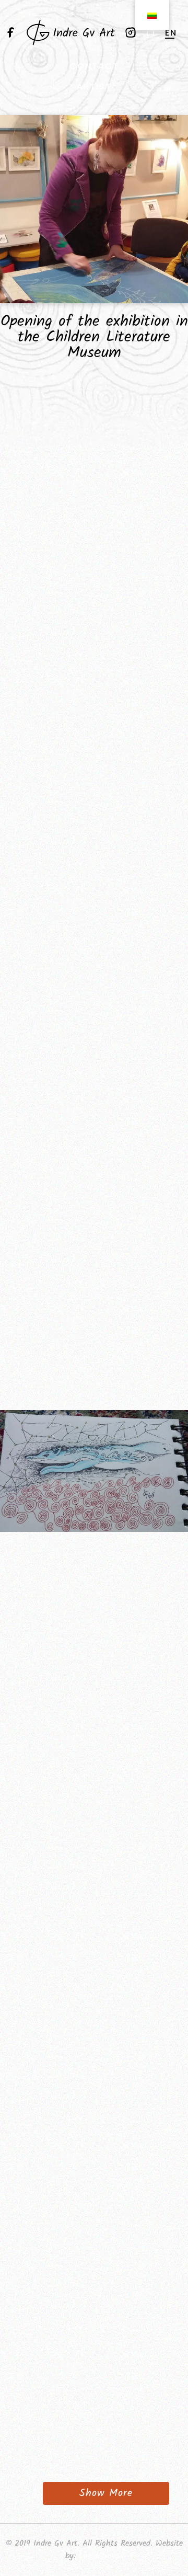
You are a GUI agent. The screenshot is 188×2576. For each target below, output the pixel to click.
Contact (94, 66)
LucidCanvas (101, 2556)
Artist (94, 87)
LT (152, 33)
